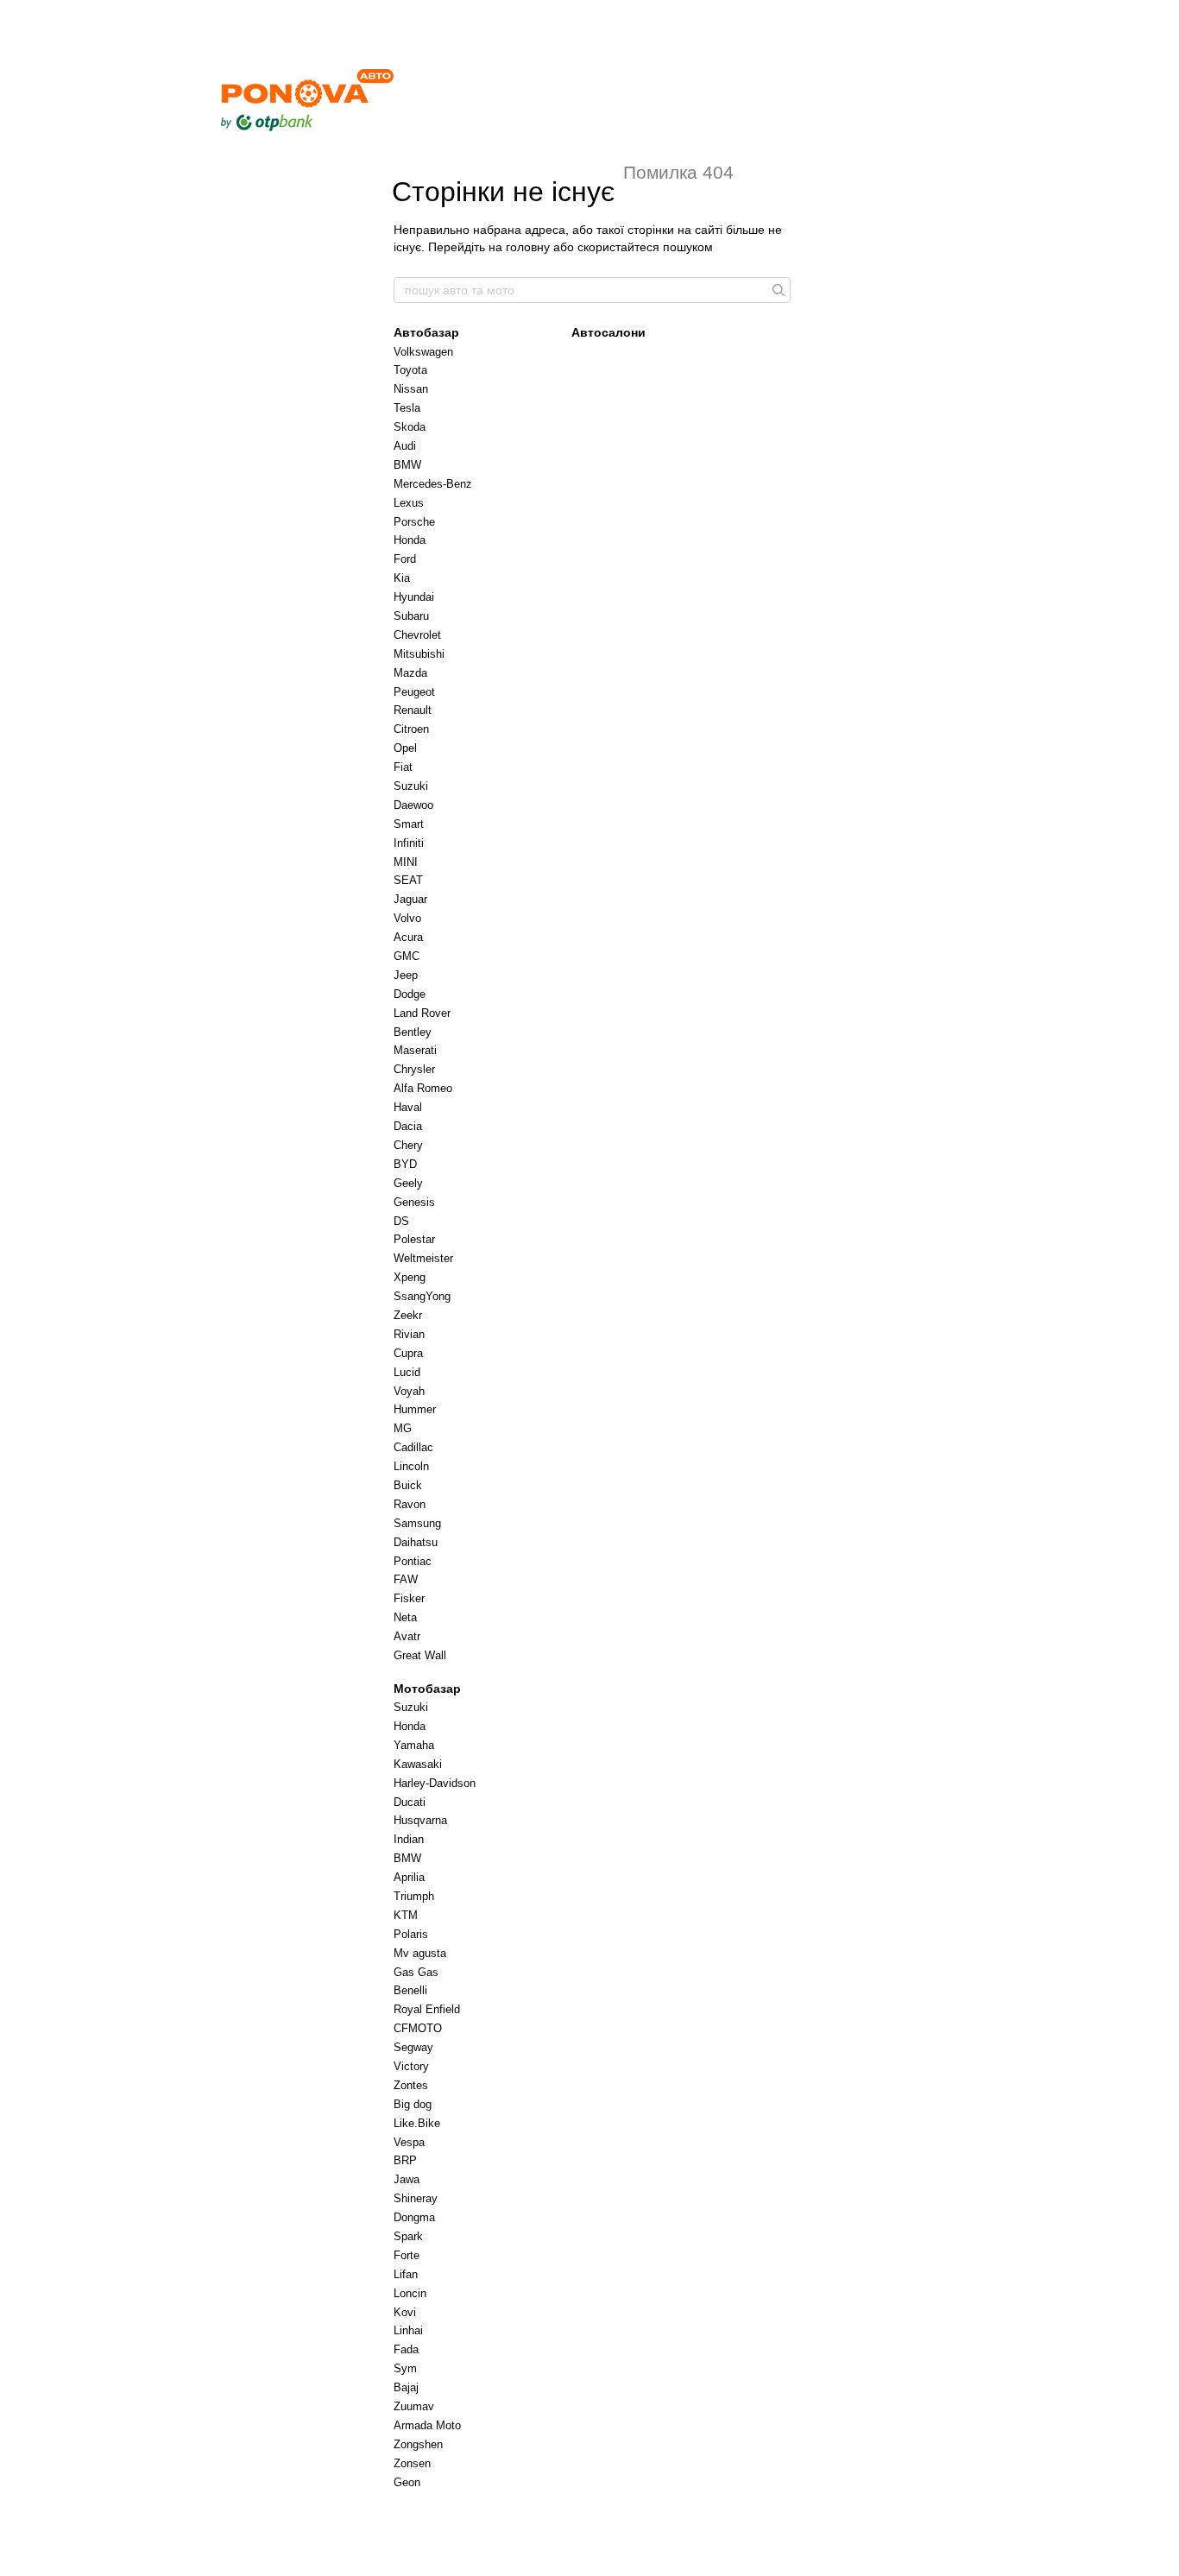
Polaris (411, 1934)
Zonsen (412, 2463)
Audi (405, 446)
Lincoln (411, 1466)
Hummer (415, 1409)
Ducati (410, 1802)
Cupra (408, 1353)
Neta (405, 1617)
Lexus (409, 503)
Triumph (414, 1896)
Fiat (403, 767)
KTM (406, 1915)
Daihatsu (416, 1542)
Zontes (411, 2085)
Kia (402, 578)
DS (401, 1221)
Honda (410, 540)
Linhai (408, 2330)
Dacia (408, 1126)
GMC (407, 956)
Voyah (409, 1391)
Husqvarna (420, 1820)
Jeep (406, 975)
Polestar (414, 1239)
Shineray (416, 2198)
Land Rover (422, 1013)
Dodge (410, 994)
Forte (407, 2255)
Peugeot (414, 692)
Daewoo (413, 805)
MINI (406, 862)
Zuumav (414, 2406)
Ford (405, 559)
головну (528, 247)
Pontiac (413, 1561)
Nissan (411, 389)
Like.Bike (417, 2123)
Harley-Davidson (435, 1783)
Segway (413, 2047)
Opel (405, 748)
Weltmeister (423, 1258)
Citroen (411, 729)
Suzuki (411, 786)
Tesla (407, 408)
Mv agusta (420, 1953)
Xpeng (410, 1277)
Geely (408, 1183)
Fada (406, 2349)
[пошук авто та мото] (777, 290)
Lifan (406, 2274)
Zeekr (408, 1315)
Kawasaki (418, 1764)
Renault (413, 710)
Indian (409, 1839)
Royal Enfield (427, 2009)
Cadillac (413, 1447)
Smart (409, 824)
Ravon (410, 1504)
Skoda (410, 427)
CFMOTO (418, 2028)
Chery (408, 1145)
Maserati (415, 1050)
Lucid (407, 1372)
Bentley (413, 1032)
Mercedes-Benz (433, 484)
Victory (411, 2066)
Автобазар (426, 332)
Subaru (411, 616)
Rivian (409, 1334)
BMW (407, 465)
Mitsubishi (419, 654)
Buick (408, 1485)
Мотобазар (427, 1689)
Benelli (410, 1990)
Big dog (413, 2104)
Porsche (414, 522)
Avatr (407, 1636)
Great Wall (420, 1655)
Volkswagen (423, 352)
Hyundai (414, 597)
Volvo (407, 918)
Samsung (417, 1523)
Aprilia (409, 1877)
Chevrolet (417, 635)
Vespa (409, 2142)
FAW (406, 1579)
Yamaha (414, 1745)
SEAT (408, 880)
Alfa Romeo (423, 1088)
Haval (408, 1107)
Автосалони (608, 332)
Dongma (414, 2217)
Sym (405, 2368)
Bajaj (406, 2387)
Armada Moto (427, 2425)
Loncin (410, 2293)
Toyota (410, 370)
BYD (405, 1164)
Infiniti (409, 843)
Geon (407, 2482)
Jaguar (410, 899)
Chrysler (414, 1069)
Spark (408, 2236)
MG (403, 1428)
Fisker (409, 1598)
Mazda (410, 673)
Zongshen (418, 2444)
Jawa (407, 2179)
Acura (408, 937)
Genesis (414, 1202)
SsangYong (422, 1296)
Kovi (405, 2312)
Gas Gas (416, 1972)
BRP (405, 2160)
